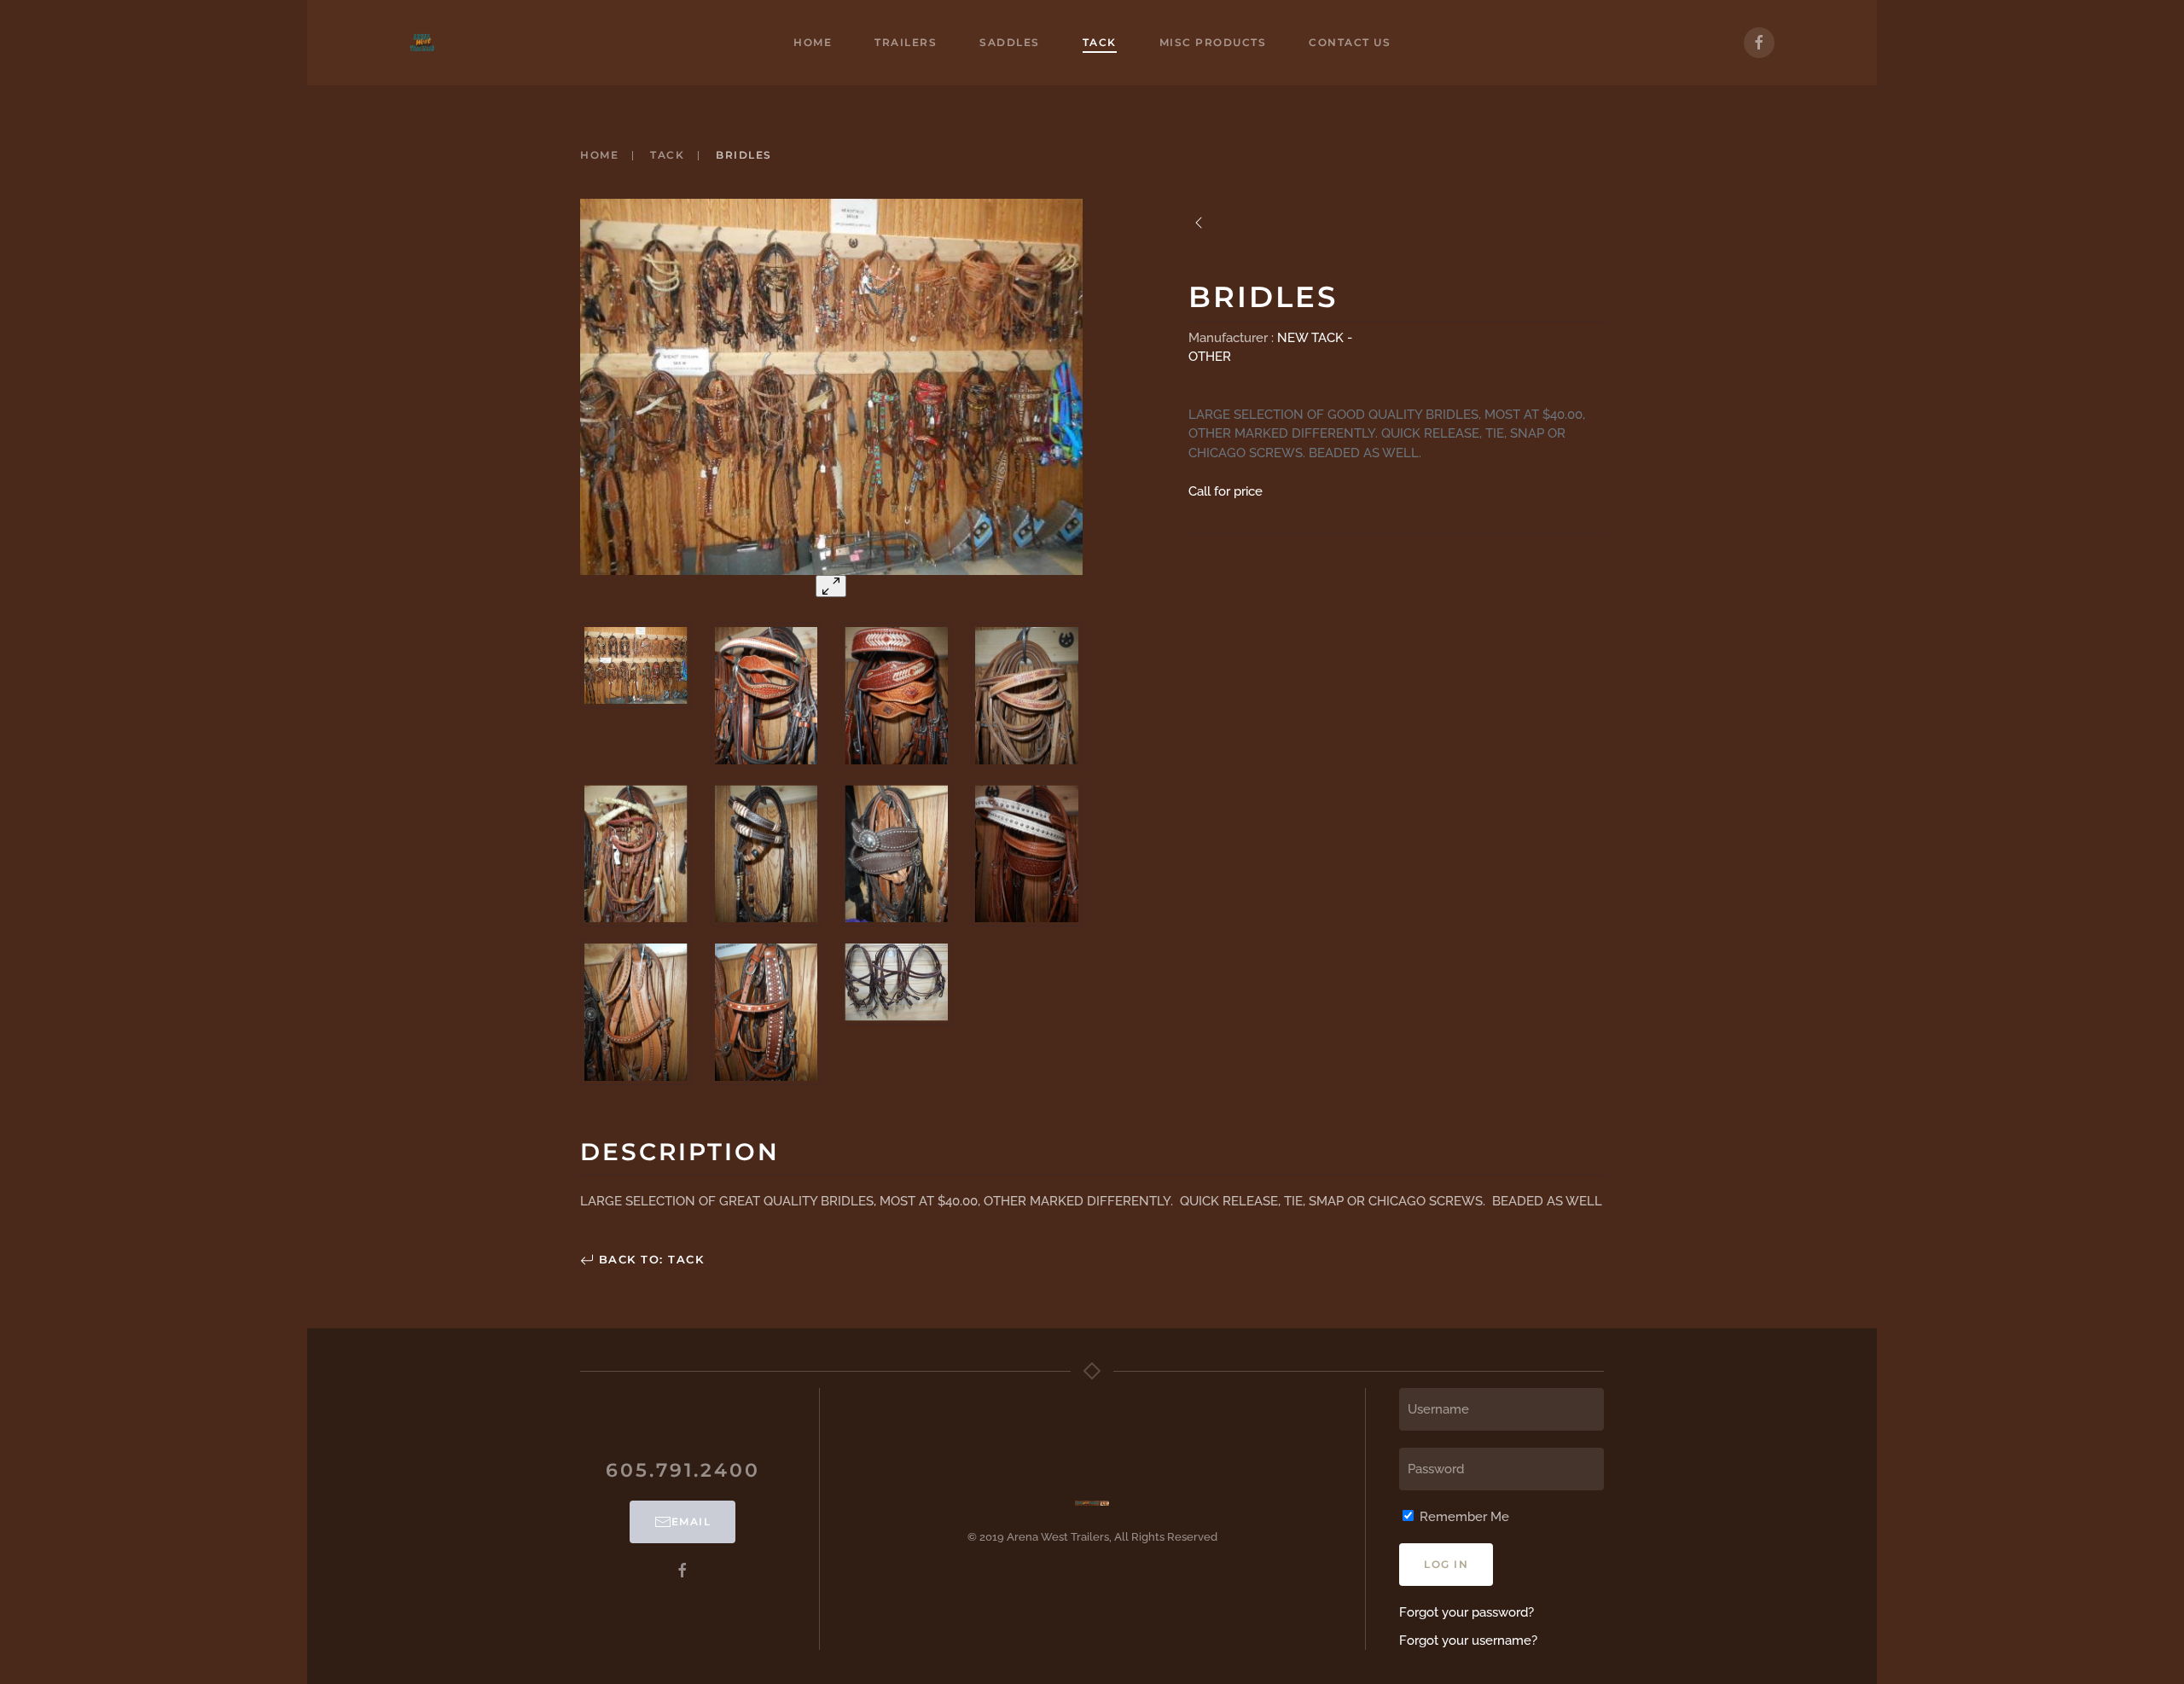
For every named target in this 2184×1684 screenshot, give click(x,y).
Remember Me (1463, 1517)
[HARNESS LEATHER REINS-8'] (1199, 223)
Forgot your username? (1468, 1640)
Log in (1446, 1564)
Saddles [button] (1010, 42)
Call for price (1226, 491)
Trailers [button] (906, 42)
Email (691, 1521)
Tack (1100, 42)
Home (813, 42)
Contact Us (1350, 42)
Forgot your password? (1467, 1612)
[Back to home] (422, 43)
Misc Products (1213, 42)
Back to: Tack (649, 1259)
